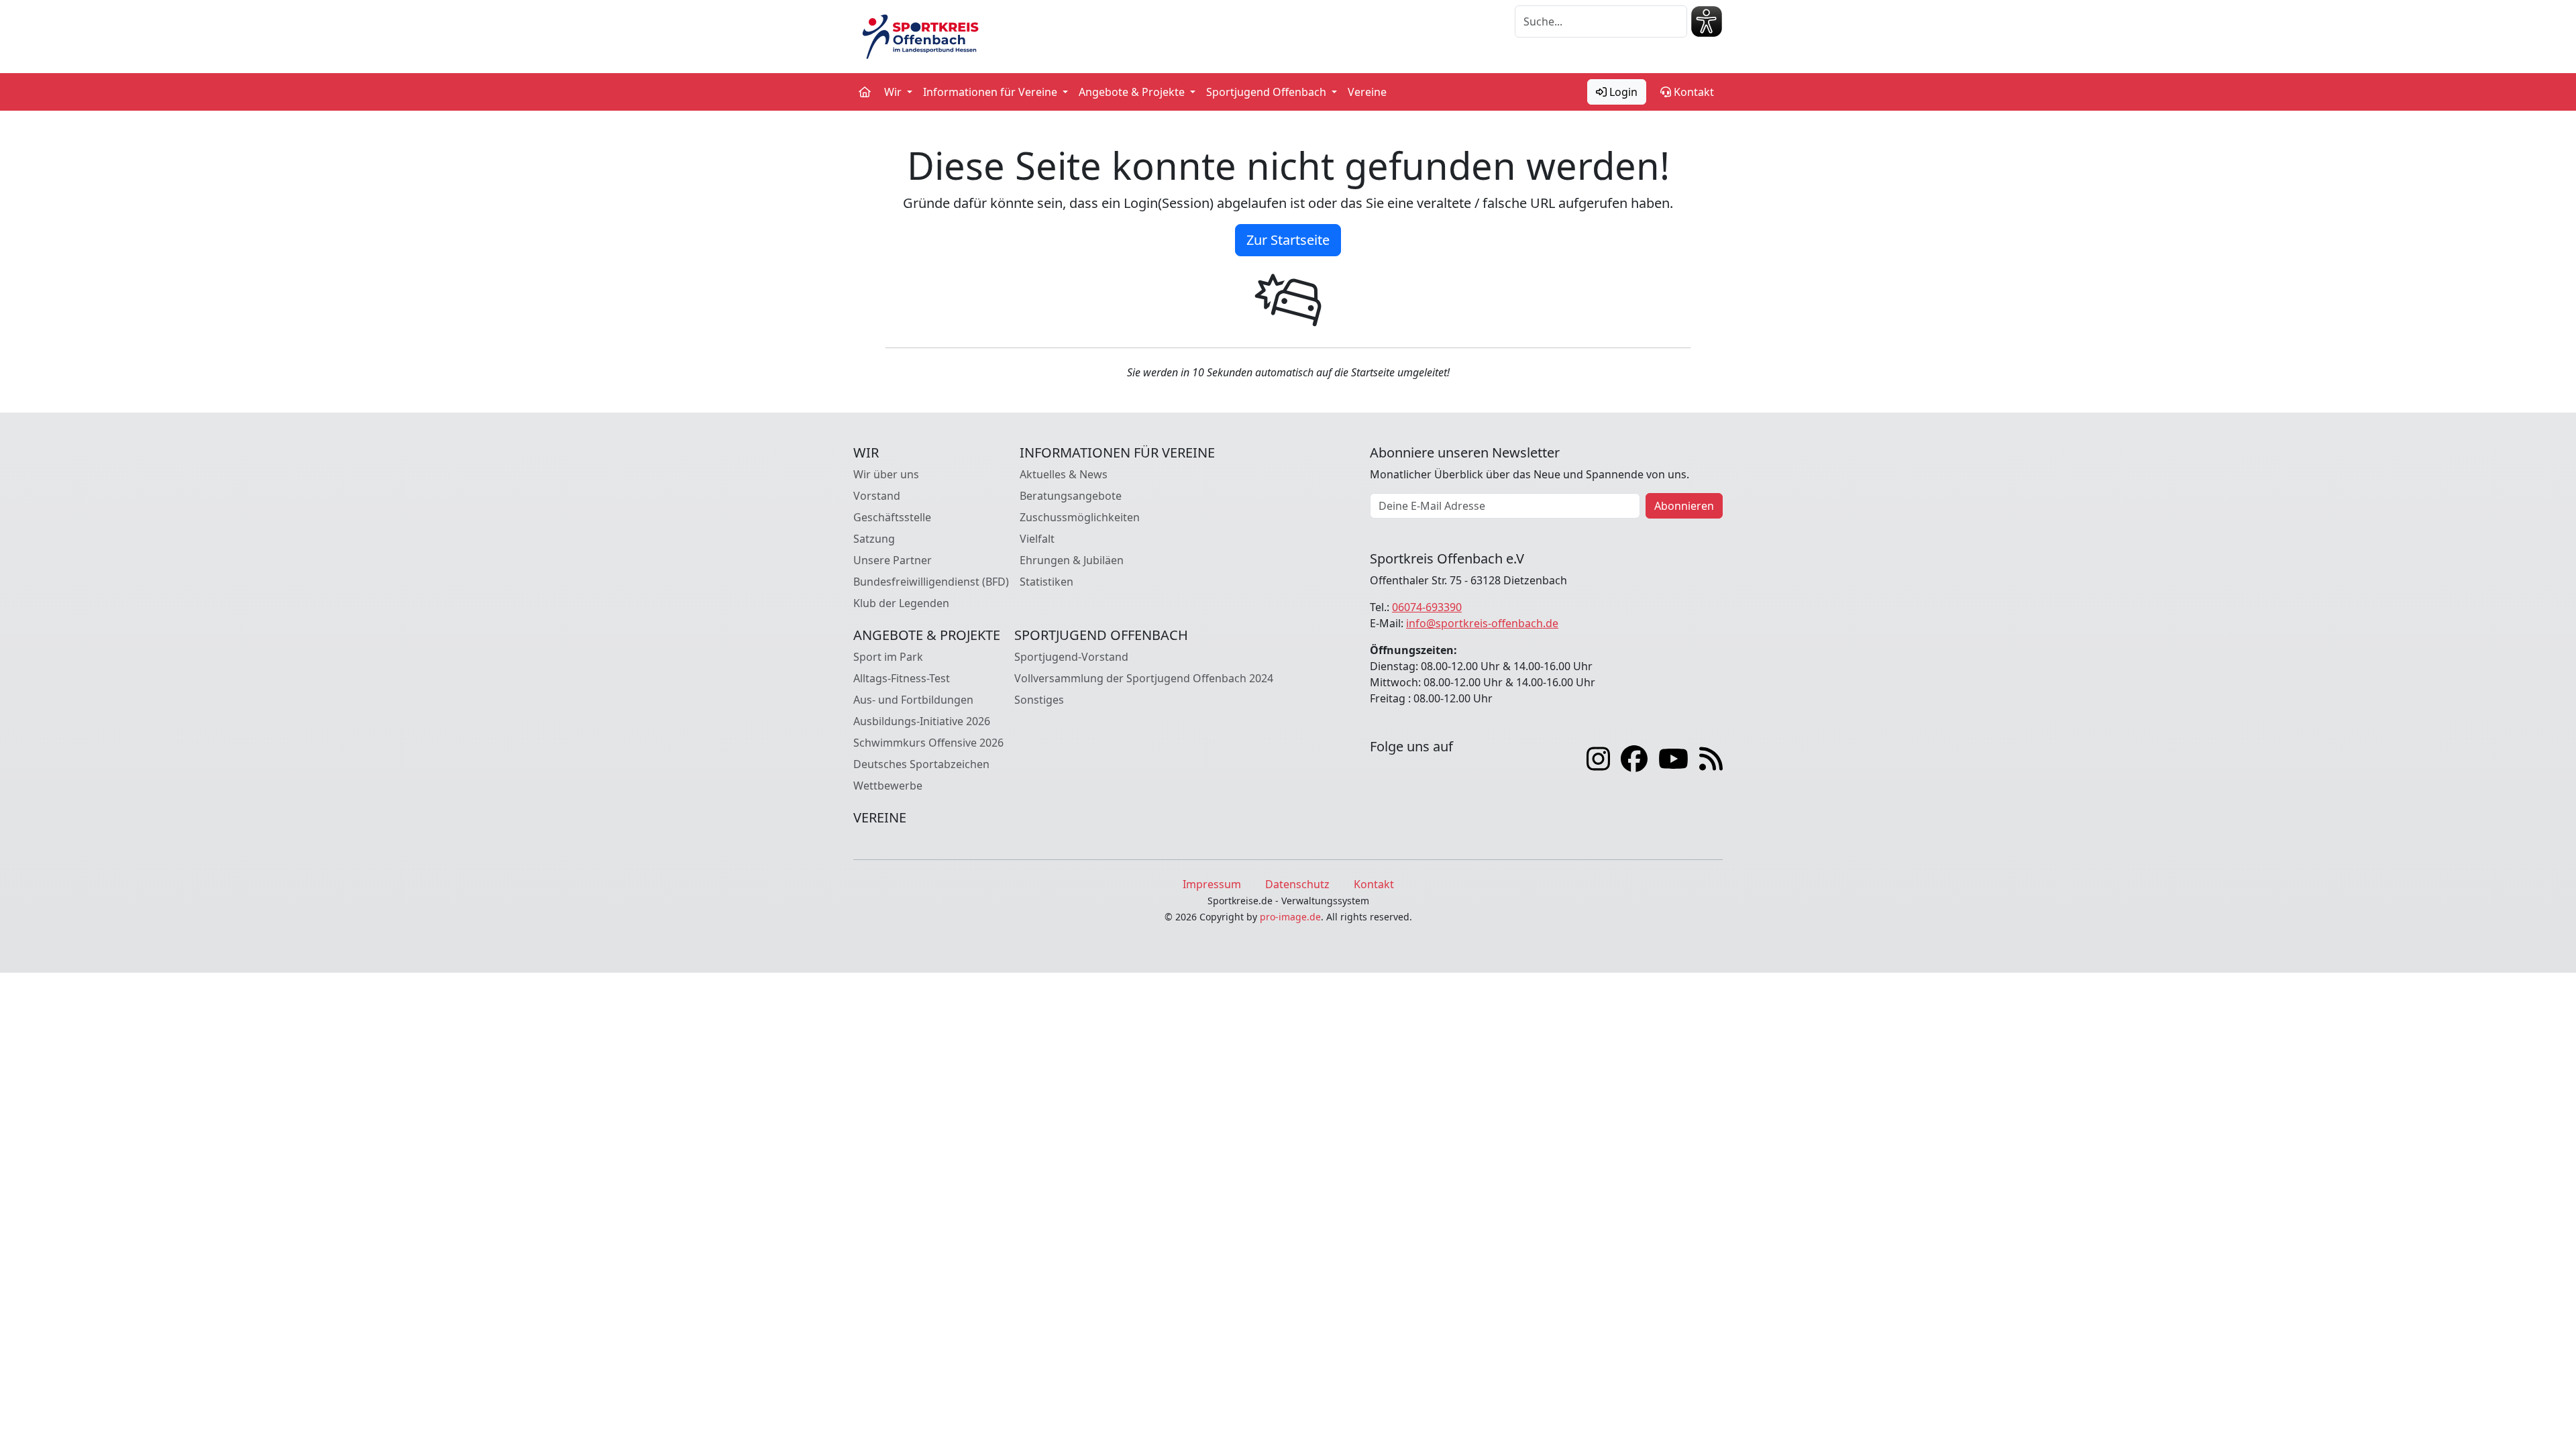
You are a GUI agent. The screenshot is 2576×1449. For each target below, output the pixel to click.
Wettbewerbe (888, 786)
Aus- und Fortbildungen (913, 700)
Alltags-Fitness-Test (902, 678)
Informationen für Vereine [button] (991, 92)
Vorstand (877, 496)
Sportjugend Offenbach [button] (1268, 92)
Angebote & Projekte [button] (1133, 92)
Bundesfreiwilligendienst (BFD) (931, 582)
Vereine (1367, 92)
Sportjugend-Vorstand (1071, 657)
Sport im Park (888, 657)
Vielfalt (1037, 539)
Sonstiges (1039, 700)
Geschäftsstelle (892, 517)
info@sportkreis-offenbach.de (1482, 623)
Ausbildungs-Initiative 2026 (922, 721)
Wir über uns (886, 474)
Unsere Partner (893, 560)
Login (1622, 92)
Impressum (1212, 884)
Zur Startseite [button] (1288, 240)
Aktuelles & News (1064, 474)
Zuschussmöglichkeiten (1080, 517)
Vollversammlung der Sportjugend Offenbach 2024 (1144, 678)
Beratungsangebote (1071, 496)
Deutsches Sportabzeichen (921, 764)
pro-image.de (1290, 917)
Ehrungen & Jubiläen (1072, 560)
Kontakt (1693, 92)
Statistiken (1046, 582)
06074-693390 (1427, 607)
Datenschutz (1297, 884)
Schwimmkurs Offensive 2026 (928, 743)
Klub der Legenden (901, 603)
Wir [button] (894, 92)
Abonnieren (1684, 506)
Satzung (874, 539)
